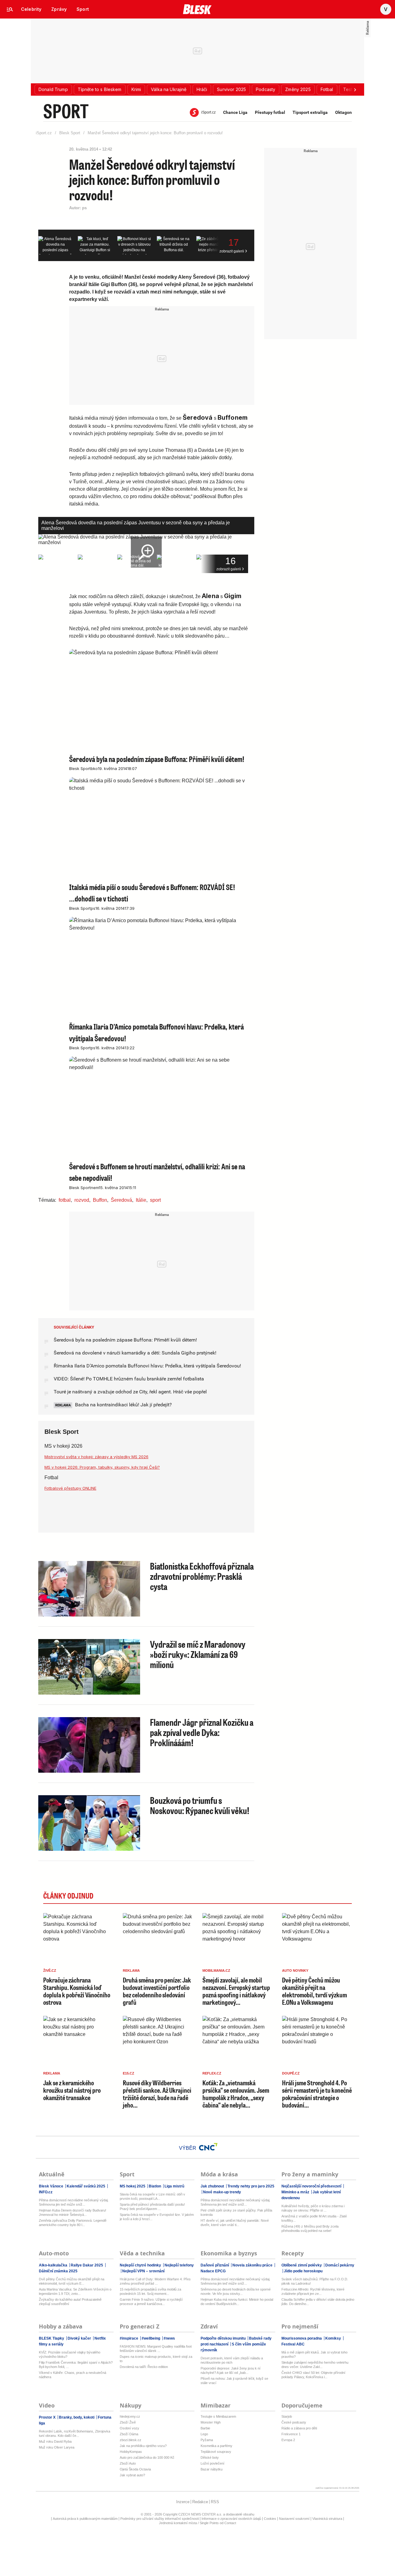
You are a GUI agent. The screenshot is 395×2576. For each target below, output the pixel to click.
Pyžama (207, 2440)
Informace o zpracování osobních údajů (231, 2519)
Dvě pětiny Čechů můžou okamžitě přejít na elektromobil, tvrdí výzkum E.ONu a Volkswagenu (314, 1991)
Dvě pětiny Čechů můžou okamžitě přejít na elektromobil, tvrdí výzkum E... (72, 2281)
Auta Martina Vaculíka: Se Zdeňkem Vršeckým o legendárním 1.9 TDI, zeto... (75, 2291)
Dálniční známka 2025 (58, 2271)
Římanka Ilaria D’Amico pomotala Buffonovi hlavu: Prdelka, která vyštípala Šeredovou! (147, 1366)
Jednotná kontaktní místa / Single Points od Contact (197, 2523)
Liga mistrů (174, 2186)
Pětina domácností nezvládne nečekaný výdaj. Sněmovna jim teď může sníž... (74, 2202)
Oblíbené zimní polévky (302, 2265)
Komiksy (333, 2338)
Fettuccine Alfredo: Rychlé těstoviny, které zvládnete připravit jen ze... (313, 2291)
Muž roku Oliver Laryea (57, 2447)
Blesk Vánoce (52, 2186)
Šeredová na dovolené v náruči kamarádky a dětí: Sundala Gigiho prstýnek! (135, 1353)
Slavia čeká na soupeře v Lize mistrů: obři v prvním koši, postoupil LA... (152, 2196)
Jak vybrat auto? (132, 2475)
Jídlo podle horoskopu (303, 2271)
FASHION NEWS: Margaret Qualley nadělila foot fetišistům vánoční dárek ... (156, 2349)
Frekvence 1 (291, 2434)
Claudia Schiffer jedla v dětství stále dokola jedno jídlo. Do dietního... (318, 2302)
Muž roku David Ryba (55, 2441)
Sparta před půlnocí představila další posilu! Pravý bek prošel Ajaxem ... (152, 2207)
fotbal (65, 1200)
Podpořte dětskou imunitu (224, 2338)
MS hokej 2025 (133, 2186)
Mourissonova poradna (302, 2338)
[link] (31, 9)
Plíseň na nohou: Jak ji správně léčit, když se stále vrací (234, 2381)
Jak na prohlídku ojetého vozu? (143, 2446)
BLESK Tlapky (52, 2338)
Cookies (270, 2519)
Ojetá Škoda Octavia (135, 2469)
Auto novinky (295, 1970)
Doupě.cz (291, 2073)
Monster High (211, 2422)
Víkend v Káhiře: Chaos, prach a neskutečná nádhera (73, 2375)
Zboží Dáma (129, 2434)
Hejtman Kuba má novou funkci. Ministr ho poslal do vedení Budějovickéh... (237, 2302)
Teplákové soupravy (216, 2452)
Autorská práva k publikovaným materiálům (85, 2519)
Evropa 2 (288, 2440)
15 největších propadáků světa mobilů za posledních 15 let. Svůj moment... (150, 2291)
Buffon (100, 1200)
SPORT (66, 111)
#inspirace (129, 2338)
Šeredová (121, 1200)
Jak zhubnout (213, 2186)
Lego (204, 2434)
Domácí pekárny (339, 2265)
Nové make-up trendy (222, 2192)
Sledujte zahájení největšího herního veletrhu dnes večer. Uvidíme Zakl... (315, 2365)
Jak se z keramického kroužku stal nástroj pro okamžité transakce (72, 2090)
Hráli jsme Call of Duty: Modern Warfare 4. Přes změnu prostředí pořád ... (155, 2281)
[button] (53, 89)
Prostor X (48, 2417)
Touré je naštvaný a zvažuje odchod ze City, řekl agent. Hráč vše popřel (130, 1392)
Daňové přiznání (215, 2265)
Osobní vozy (129, 2428)
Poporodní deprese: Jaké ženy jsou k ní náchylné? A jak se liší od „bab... (231, 2370)
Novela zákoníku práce (252, 2265)
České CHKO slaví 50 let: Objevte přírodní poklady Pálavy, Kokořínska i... (313, 2375)
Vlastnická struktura (327, 2519)
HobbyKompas (131, 2452)
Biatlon (155, 2186)
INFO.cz (46, 2192)
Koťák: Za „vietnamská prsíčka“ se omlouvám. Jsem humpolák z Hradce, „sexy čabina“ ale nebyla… (236, 2094)
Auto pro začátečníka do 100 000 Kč (147, 2457)
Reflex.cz (212, 2073)
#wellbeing (151, 2338)
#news (169, 2338)
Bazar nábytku (212, 2469)
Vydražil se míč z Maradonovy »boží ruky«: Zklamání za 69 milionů (198, 1654)
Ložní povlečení (212, 2463)
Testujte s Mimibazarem (218, 2416)
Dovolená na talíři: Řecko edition (144, 2367)
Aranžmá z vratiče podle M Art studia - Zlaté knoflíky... (314, 2218)
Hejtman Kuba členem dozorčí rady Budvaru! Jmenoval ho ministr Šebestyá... (73, 2212)
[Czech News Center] (208, 2147)
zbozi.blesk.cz (131, 2440)
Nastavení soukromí (294, 2519)
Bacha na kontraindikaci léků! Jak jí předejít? (123, 1405)
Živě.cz (50, 1970)
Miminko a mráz (296, 2192)
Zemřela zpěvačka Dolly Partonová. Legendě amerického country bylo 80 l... (73, 2223)
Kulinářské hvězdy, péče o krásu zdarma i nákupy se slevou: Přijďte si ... (313, 2208)
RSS (215, 2502)
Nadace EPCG (213, 2271)
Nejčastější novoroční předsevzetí (312, 2186)
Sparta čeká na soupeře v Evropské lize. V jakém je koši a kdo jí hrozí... (157, 2217)
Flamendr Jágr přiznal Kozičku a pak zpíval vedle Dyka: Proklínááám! (202, 1732)
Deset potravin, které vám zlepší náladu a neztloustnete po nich (232, 2360)
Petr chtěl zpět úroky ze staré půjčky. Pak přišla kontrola (236, 2212)
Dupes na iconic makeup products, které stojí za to (156, 2359)
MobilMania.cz (216, 1970)
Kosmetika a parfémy (216, 2446)
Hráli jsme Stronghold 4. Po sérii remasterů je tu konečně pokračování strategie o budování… (317, 2094)
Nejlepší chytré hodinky (141, 2265)
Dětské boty (210, 2457)
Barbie (205, 2428)
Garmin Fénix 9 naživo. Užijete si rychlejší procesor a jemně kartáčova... (151, 2302)
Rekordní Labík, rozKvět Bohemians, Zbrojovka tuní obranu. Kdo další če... (75, 2433)
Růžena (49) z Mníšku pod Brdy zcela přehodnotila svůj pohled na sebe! (310, 2229)
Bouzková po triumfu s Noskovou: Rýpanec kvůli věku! (200, 1805)
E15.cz (129, 2073)
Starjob (287, 2416)
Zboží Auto (128, 2463)
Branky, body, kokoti (77, 2417)
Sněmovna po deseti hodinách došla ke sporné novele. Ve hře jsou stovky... (236, 2291)
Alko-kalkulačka (54, 2265)
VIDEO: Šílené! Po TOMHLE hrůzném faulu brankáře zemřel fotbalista (129, 1379)
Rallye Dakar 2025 (87, 2265)
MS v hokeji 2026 (63, 1446)
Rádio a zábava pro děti (299, 2428)
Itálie (141, 1200)
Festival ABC (293, 2344)
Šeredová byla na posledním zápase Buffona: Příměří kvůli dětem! (125, 1340)
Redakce (200, 2502)
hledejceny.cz (130, 2416)
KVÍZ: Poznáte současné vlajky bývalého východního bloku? (70, 2354)
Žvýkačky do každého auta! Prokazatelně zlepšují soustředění (70, 2302)
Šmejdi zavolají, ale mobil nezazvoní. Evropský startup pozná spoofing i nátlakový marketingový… (236, 1991)
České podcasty (294, 2422)
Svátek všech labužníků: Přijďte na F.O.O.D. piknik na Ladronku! (315, 2281)
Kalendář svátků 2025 (86, 2186)
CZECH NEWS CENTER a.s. (201, 2514)
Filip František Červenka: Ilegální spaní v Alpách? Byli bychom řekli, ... (76, 2365)
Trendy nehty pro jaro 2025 (250, 2186)
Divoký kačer (79, 2338)
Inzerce (183, 2502)
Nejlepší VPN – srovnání (143, 2271)
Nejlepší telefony (179, 2265)
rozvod (82, 1200)
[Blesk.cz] (197, 9)
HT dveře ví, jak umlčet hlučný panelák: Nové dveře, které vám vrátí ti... (235, 2223)
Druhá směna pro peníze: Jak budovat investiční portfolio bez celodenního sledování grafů (157, 1991)
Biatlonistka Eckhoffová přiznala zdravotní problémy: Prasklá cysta (202, 1576)
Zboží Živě (128, 2422)
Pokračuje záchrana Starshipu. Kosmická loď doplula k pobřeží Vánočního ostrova (77, 1991)
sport (155, 1200)
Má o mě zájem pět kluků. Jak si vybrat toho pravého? (314, 2354)
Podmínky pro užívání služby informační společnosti (160, 2519)
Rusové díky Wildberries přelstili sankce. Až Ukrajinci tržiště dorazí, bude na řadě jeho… (157, 2094)
